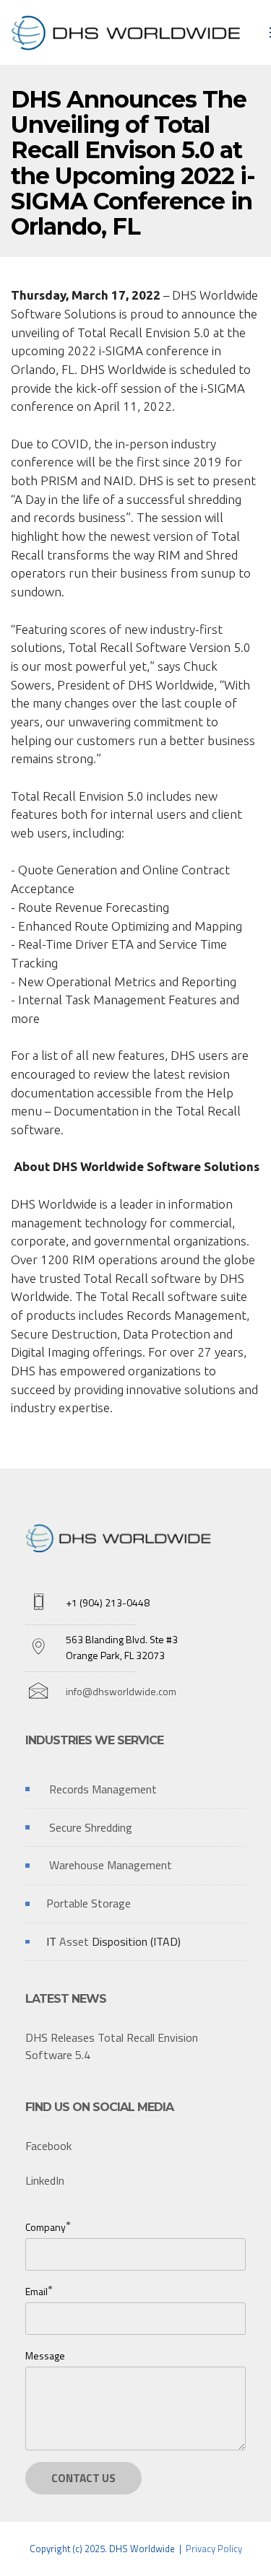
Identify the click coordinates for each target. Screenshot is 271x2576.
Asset (76, 1941)
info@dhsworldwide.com (121, 1691)
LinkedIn (45, 2180)
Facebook (48, 2146)
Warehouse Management (111, 1865)
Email (36, 2291)
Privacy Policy (214, 2549)
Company (46, 2227)
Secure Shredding (91, 1827)
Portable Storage (89, 1903)
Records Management (103, 1789)
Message (45, 2355)
